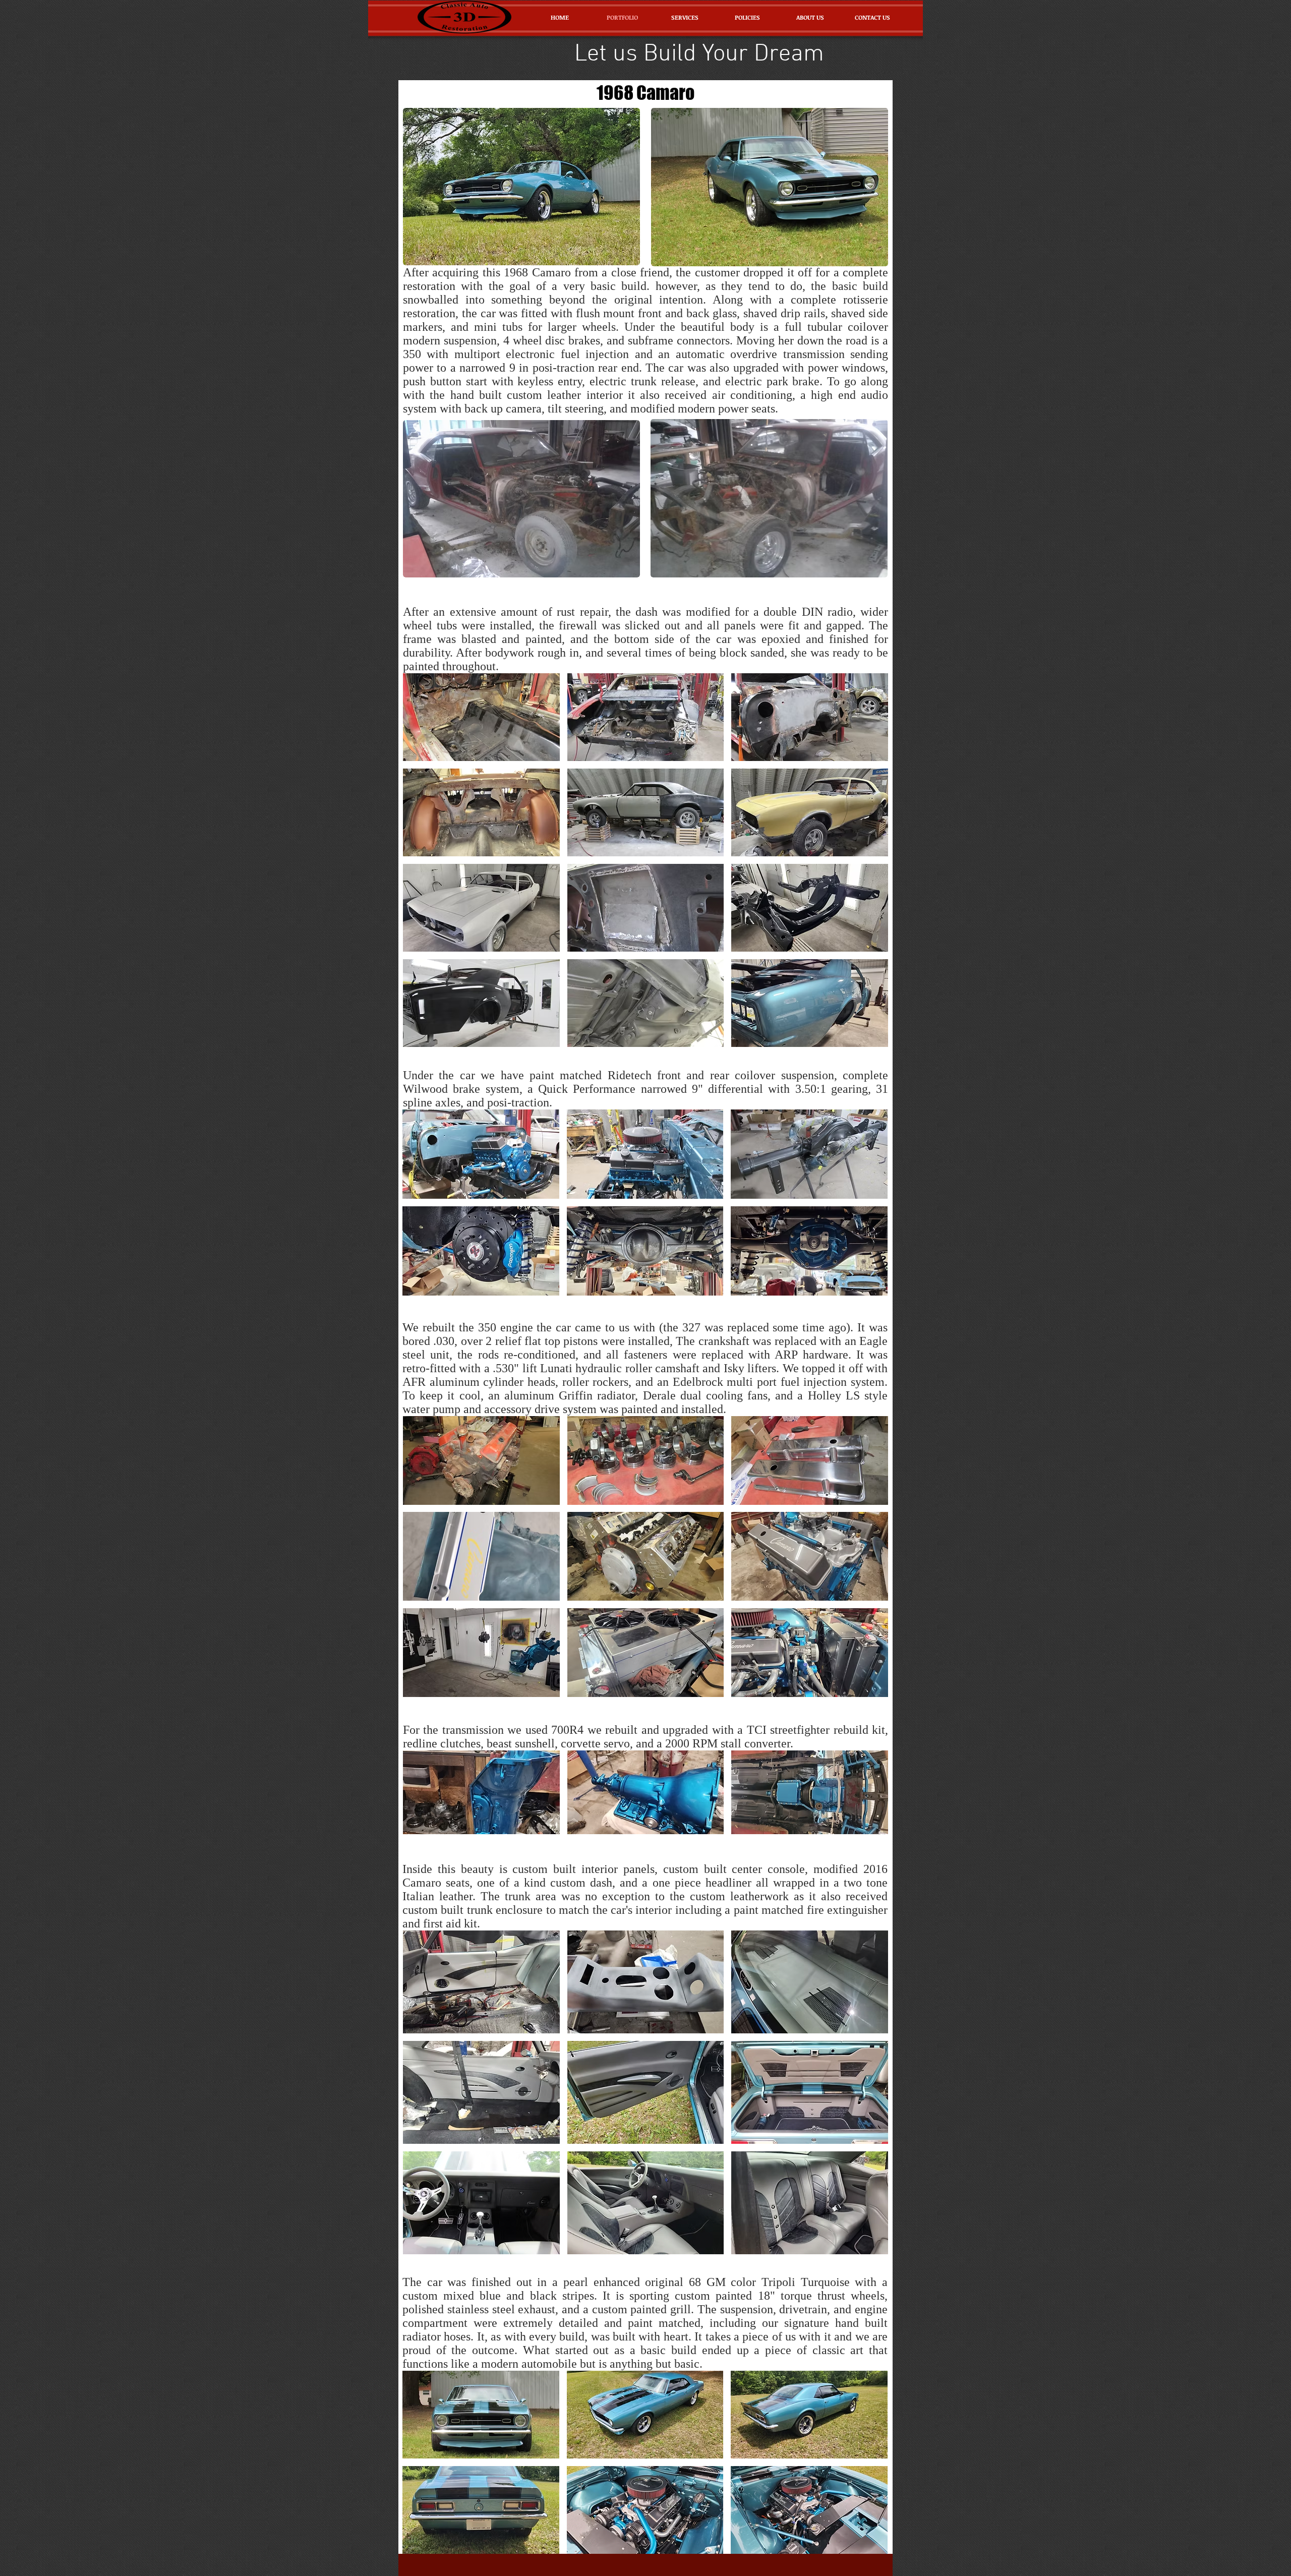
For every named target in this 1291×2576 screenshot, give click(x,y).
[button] (481, 717)
